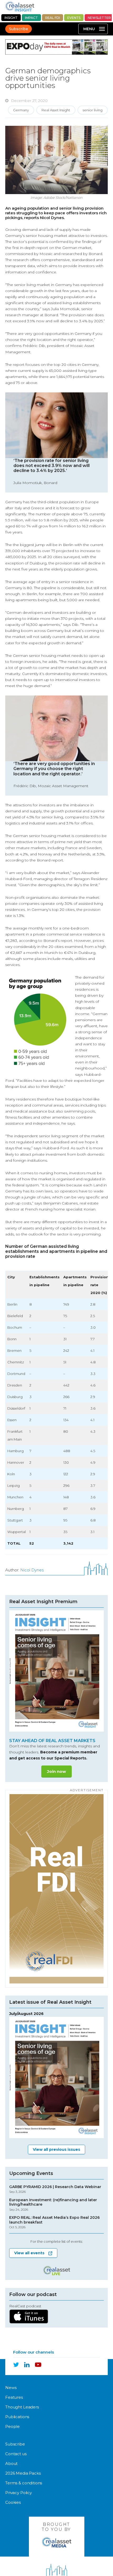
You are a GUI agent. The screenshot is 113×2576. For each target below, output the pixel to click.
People (12, 2426)
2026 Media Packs (23, 2473)
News (11, 2388)
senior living (93, 110)
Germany (21, 110)
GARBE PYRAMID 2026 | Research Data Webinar (55, 2189)
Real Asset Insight (56, 110)
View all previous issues (56, 2149)
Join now (56, 1771)
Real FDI (53, 18)
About (11, 2463)
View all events (29, 2253)
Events (74, 18)
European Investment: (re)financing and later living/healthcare (53, 2205)
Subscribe (19, 29)
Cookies (13, 2502)
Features (14, 2397)
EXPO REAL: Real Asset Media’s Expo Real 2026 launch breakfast (54, 2222)
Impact (31, 18)
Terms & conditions (24, 2483)
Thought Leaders (22, 2407)
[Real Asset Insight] (20, 6)
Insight (11, 18)
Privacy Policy (19, 2493)
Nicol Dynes (32, 1570)
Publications (17, 2417)
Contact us (16, 2454)
